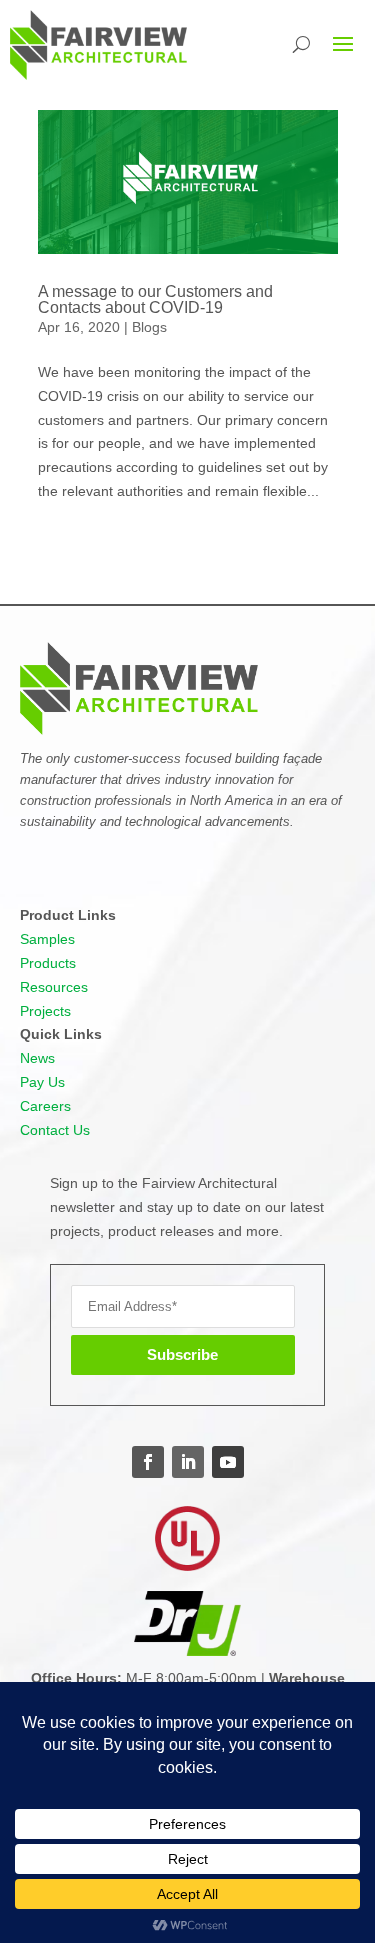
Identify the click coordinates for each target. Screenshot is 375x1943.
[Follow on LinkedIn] (188, 1462)
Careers (45, 1106)
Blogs (149, 327)
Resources (54, 987)
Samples (47, 939)
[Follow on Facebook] (148, 1462)
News (37, 1058)
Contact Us (55, 1130)
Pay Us (42, 1082)
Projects (45, 1011)
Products (48, 963)
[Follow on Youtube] (228, 1462)
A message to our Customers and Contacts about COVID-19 (155, 299)
